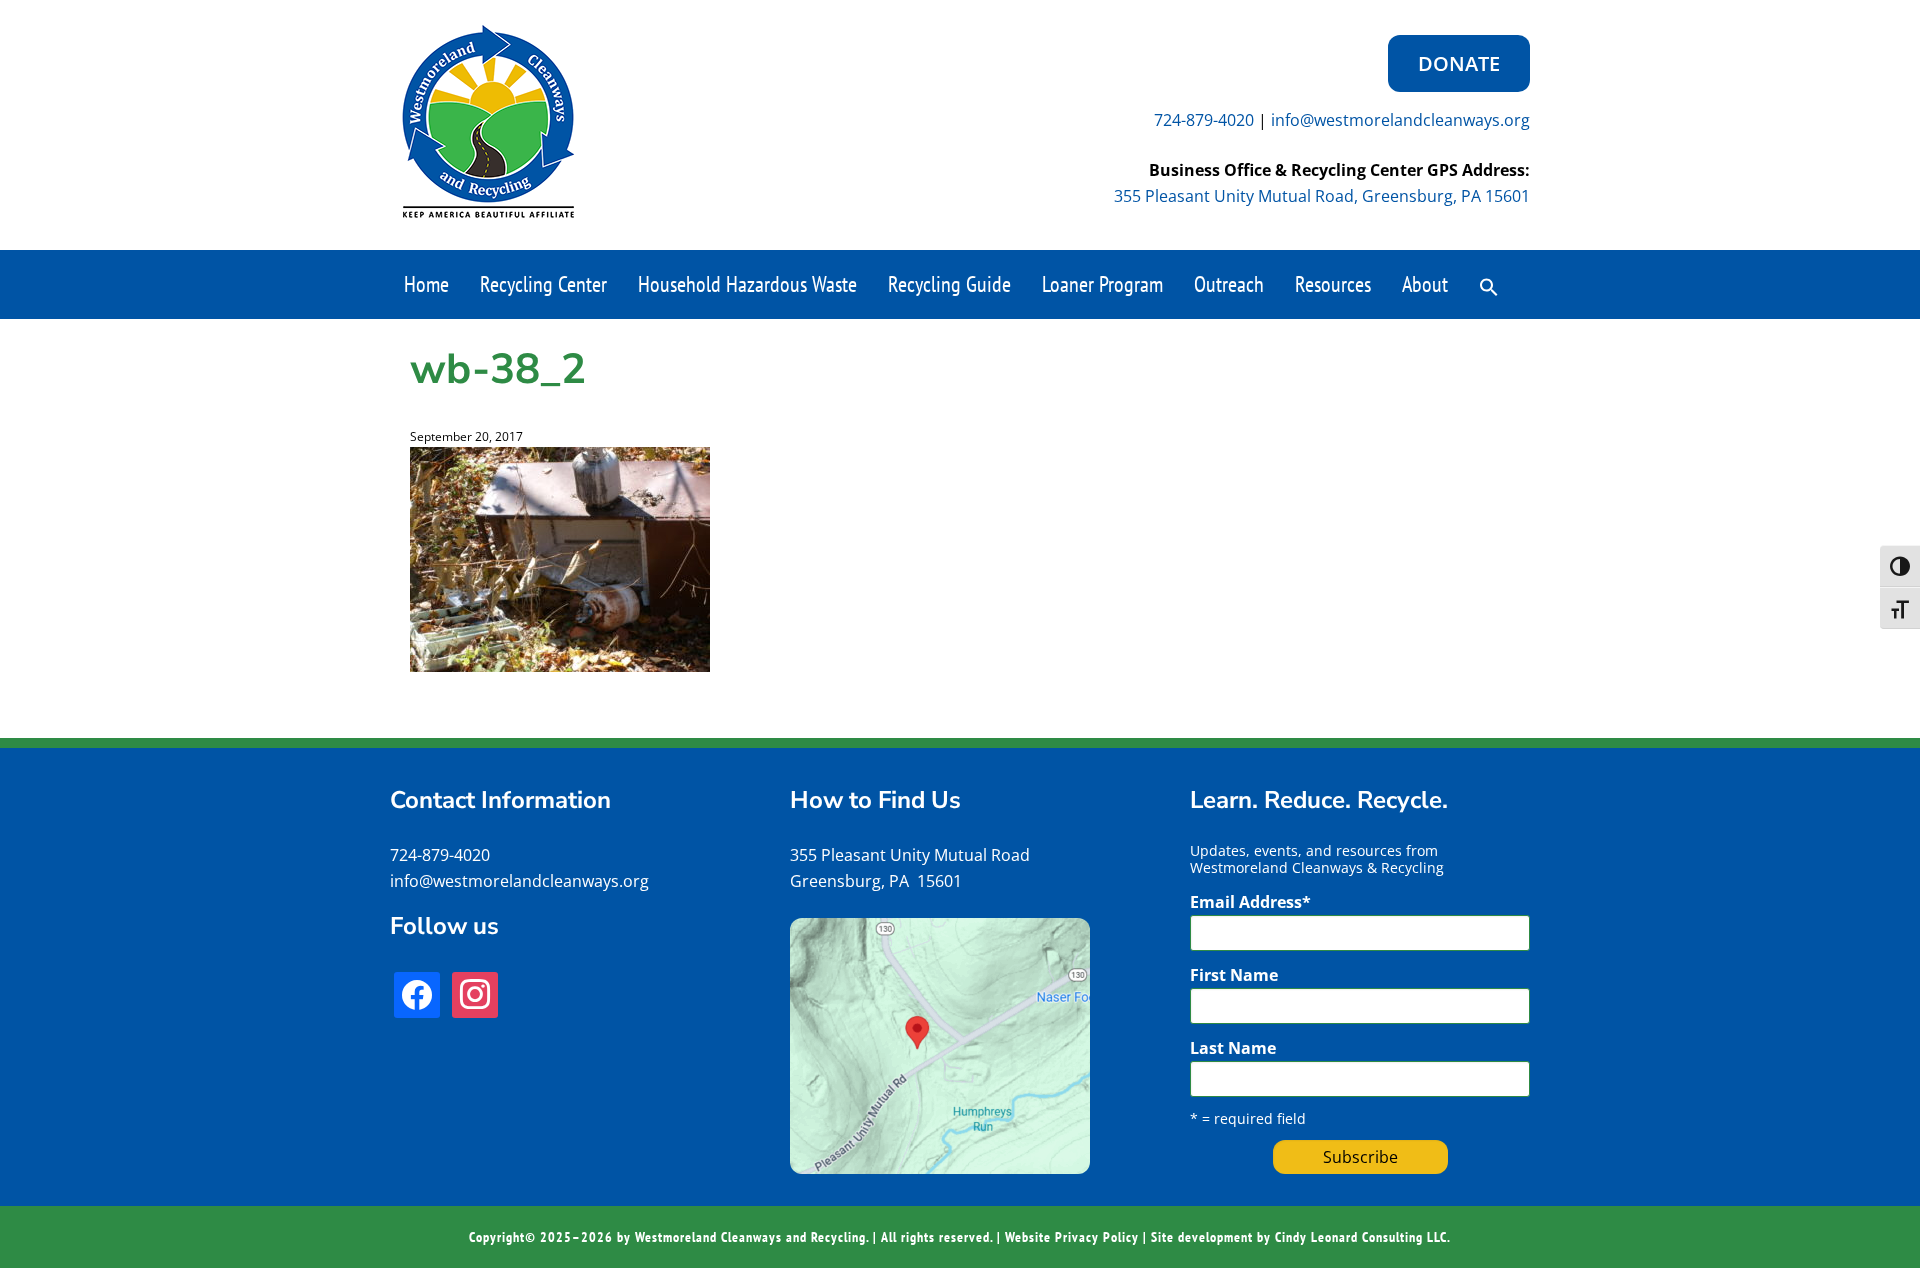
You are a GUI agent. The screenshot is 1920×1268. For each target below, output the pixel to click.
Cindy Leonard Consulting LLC (1361, 1237)
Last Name (1233, 1048)
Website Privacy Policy (1072, 1237)
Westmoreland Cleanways (488, 122)
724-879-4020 (1204, 120)
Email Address (1250, 902)
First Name (1234, 975)
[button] (1489, 285)
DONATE (1459, 63)
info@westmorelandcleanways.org (1400, 120)
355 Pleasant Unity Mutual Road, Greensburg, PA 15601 (1322, 196)
